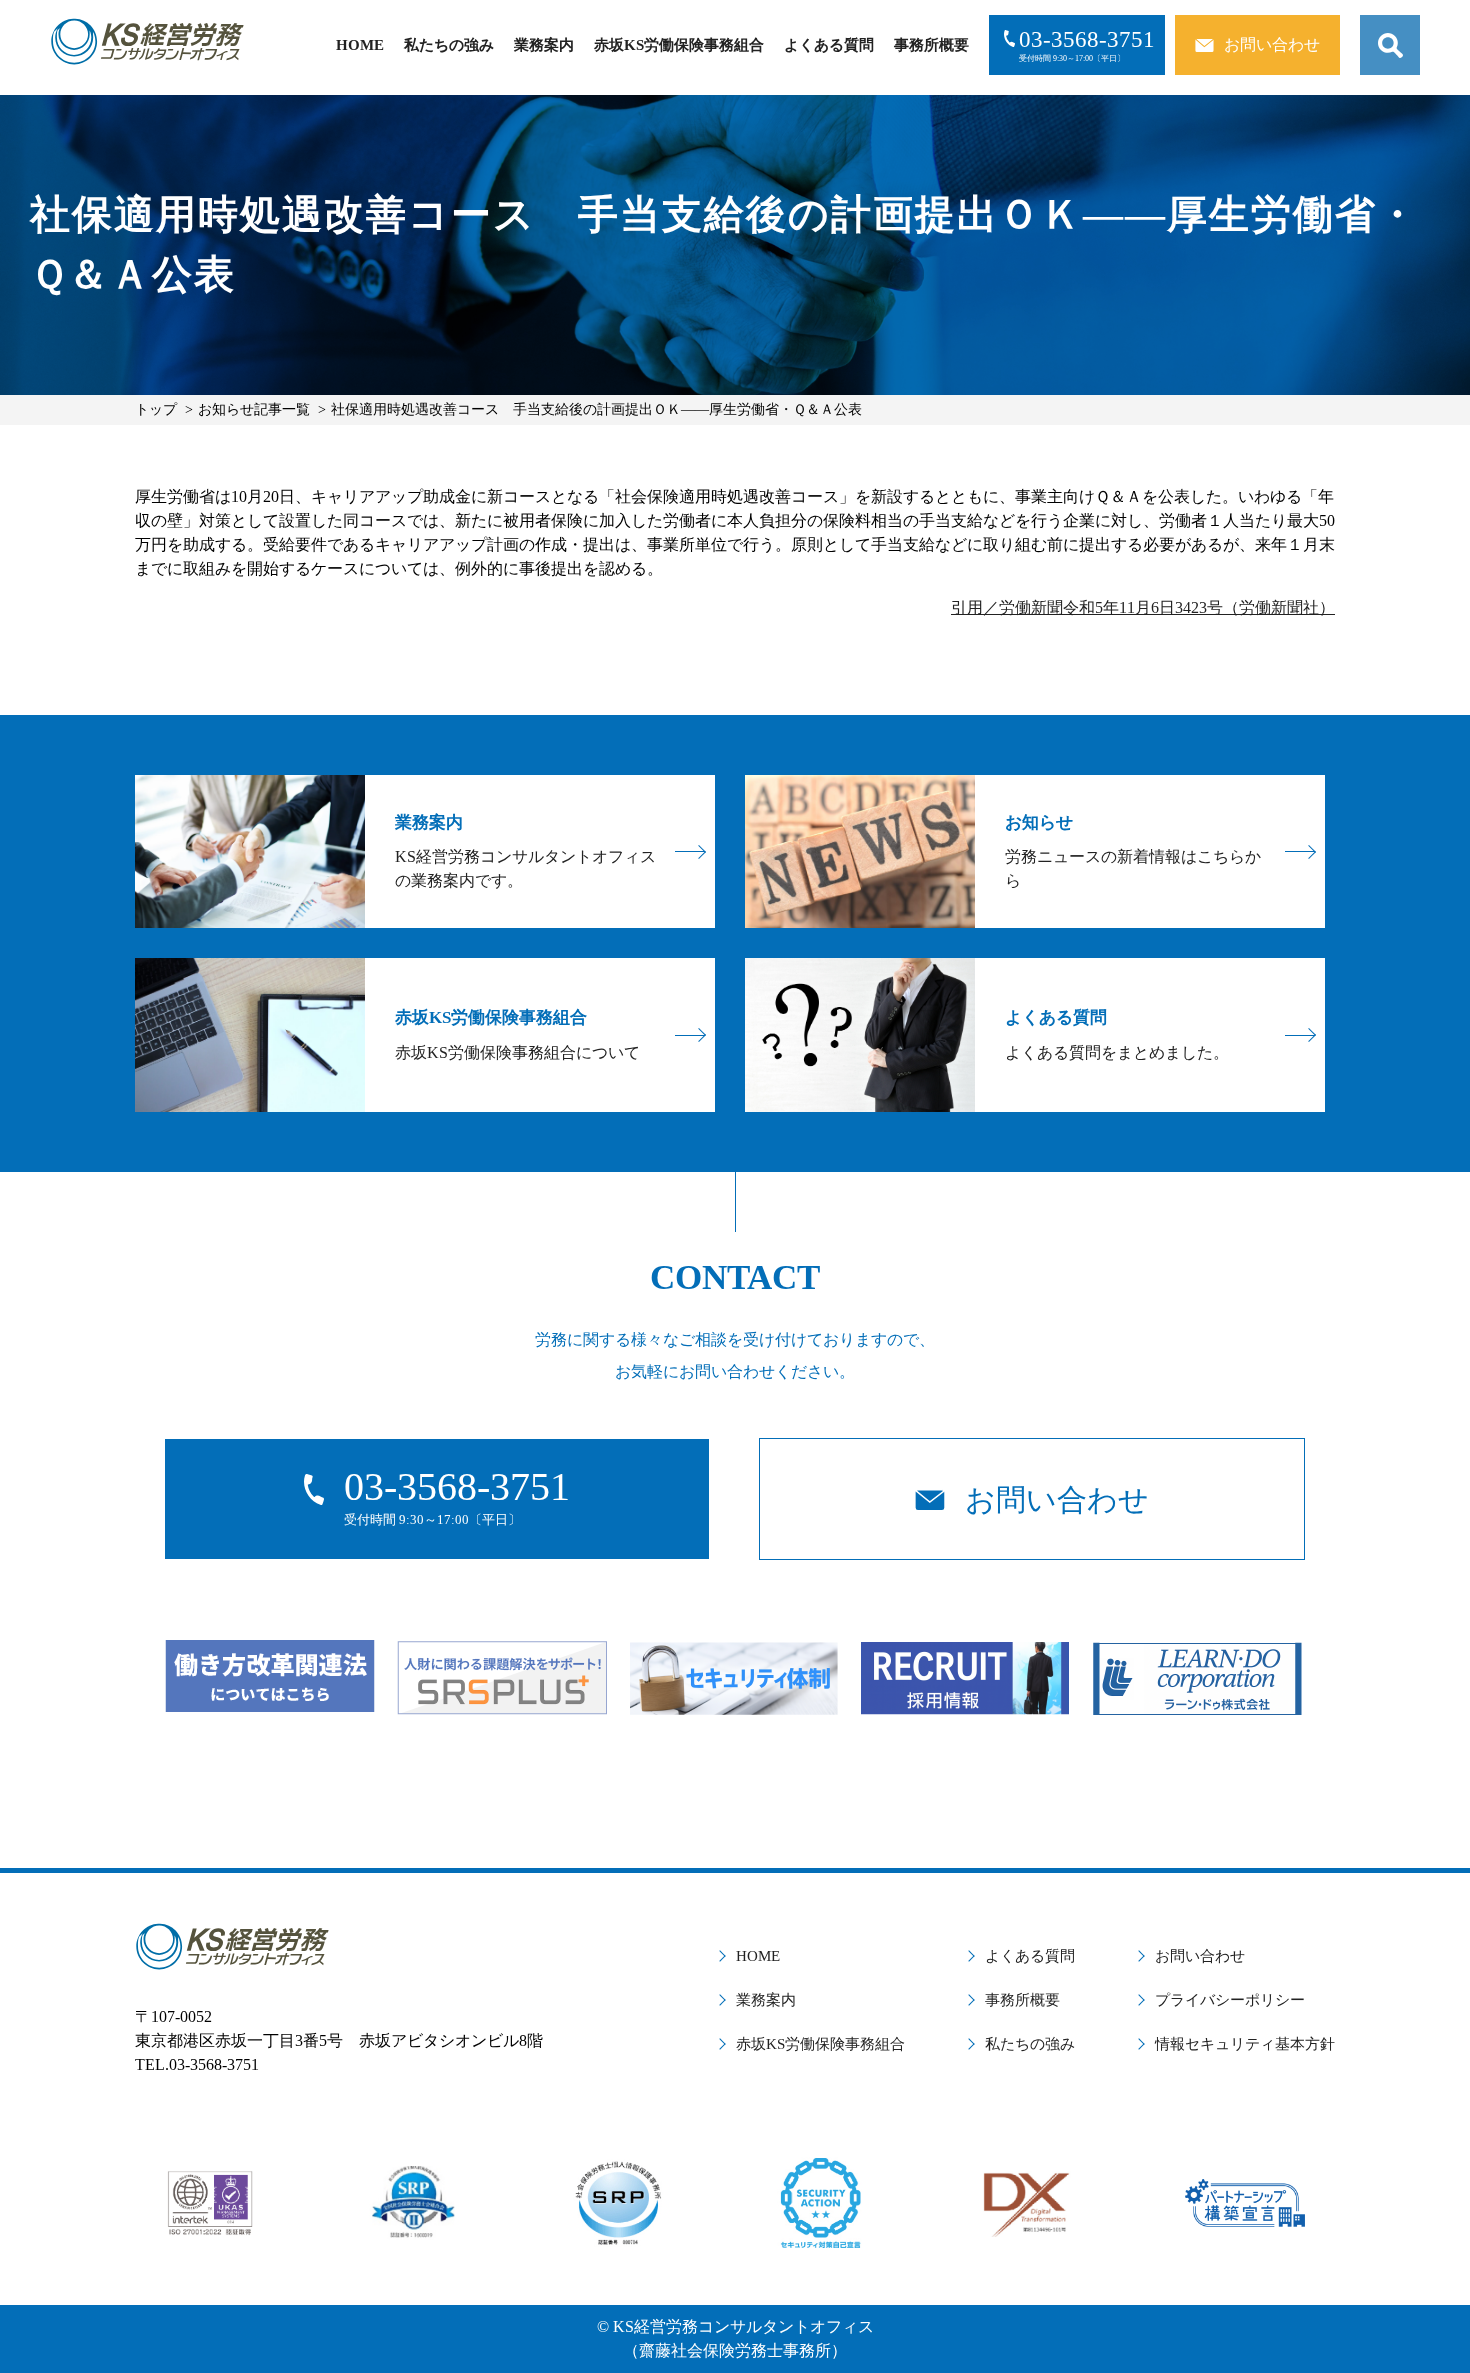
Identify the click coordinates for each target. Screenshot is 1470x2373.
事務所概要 (931, 45)
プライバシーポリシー (1230, 2000)
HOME (360, 45)
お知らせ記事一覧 (254, 409)
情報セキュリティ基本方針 (1245, 2044)
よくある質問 (829, 45)
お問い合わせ (1200, 1956)
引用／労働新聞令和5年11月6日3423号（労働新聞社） (1143, 607)
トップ (156, 409)
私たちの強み (449, 45)
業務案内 (544, 45)
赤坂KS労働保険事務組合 (679, 45)
